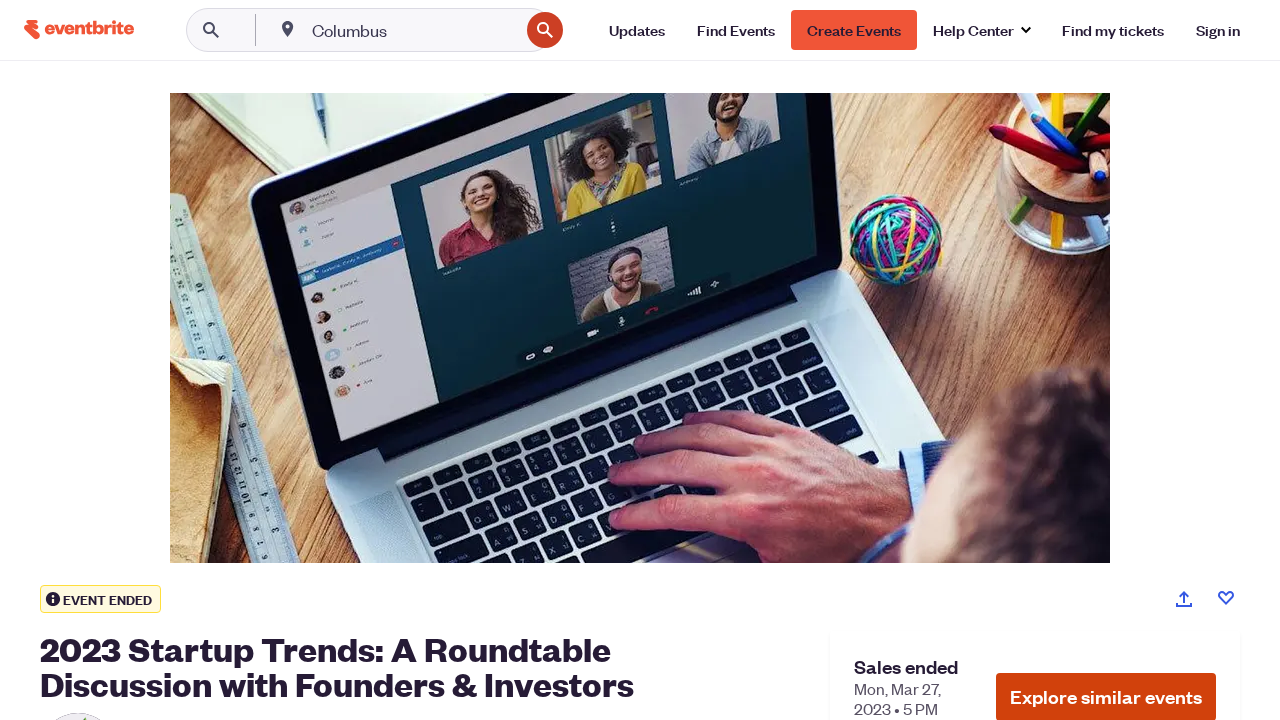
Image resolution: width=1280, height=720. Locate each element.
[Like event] (1226, 598)
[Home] (79, 29)
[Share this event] (1184, 599)
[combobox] (413, 30)
